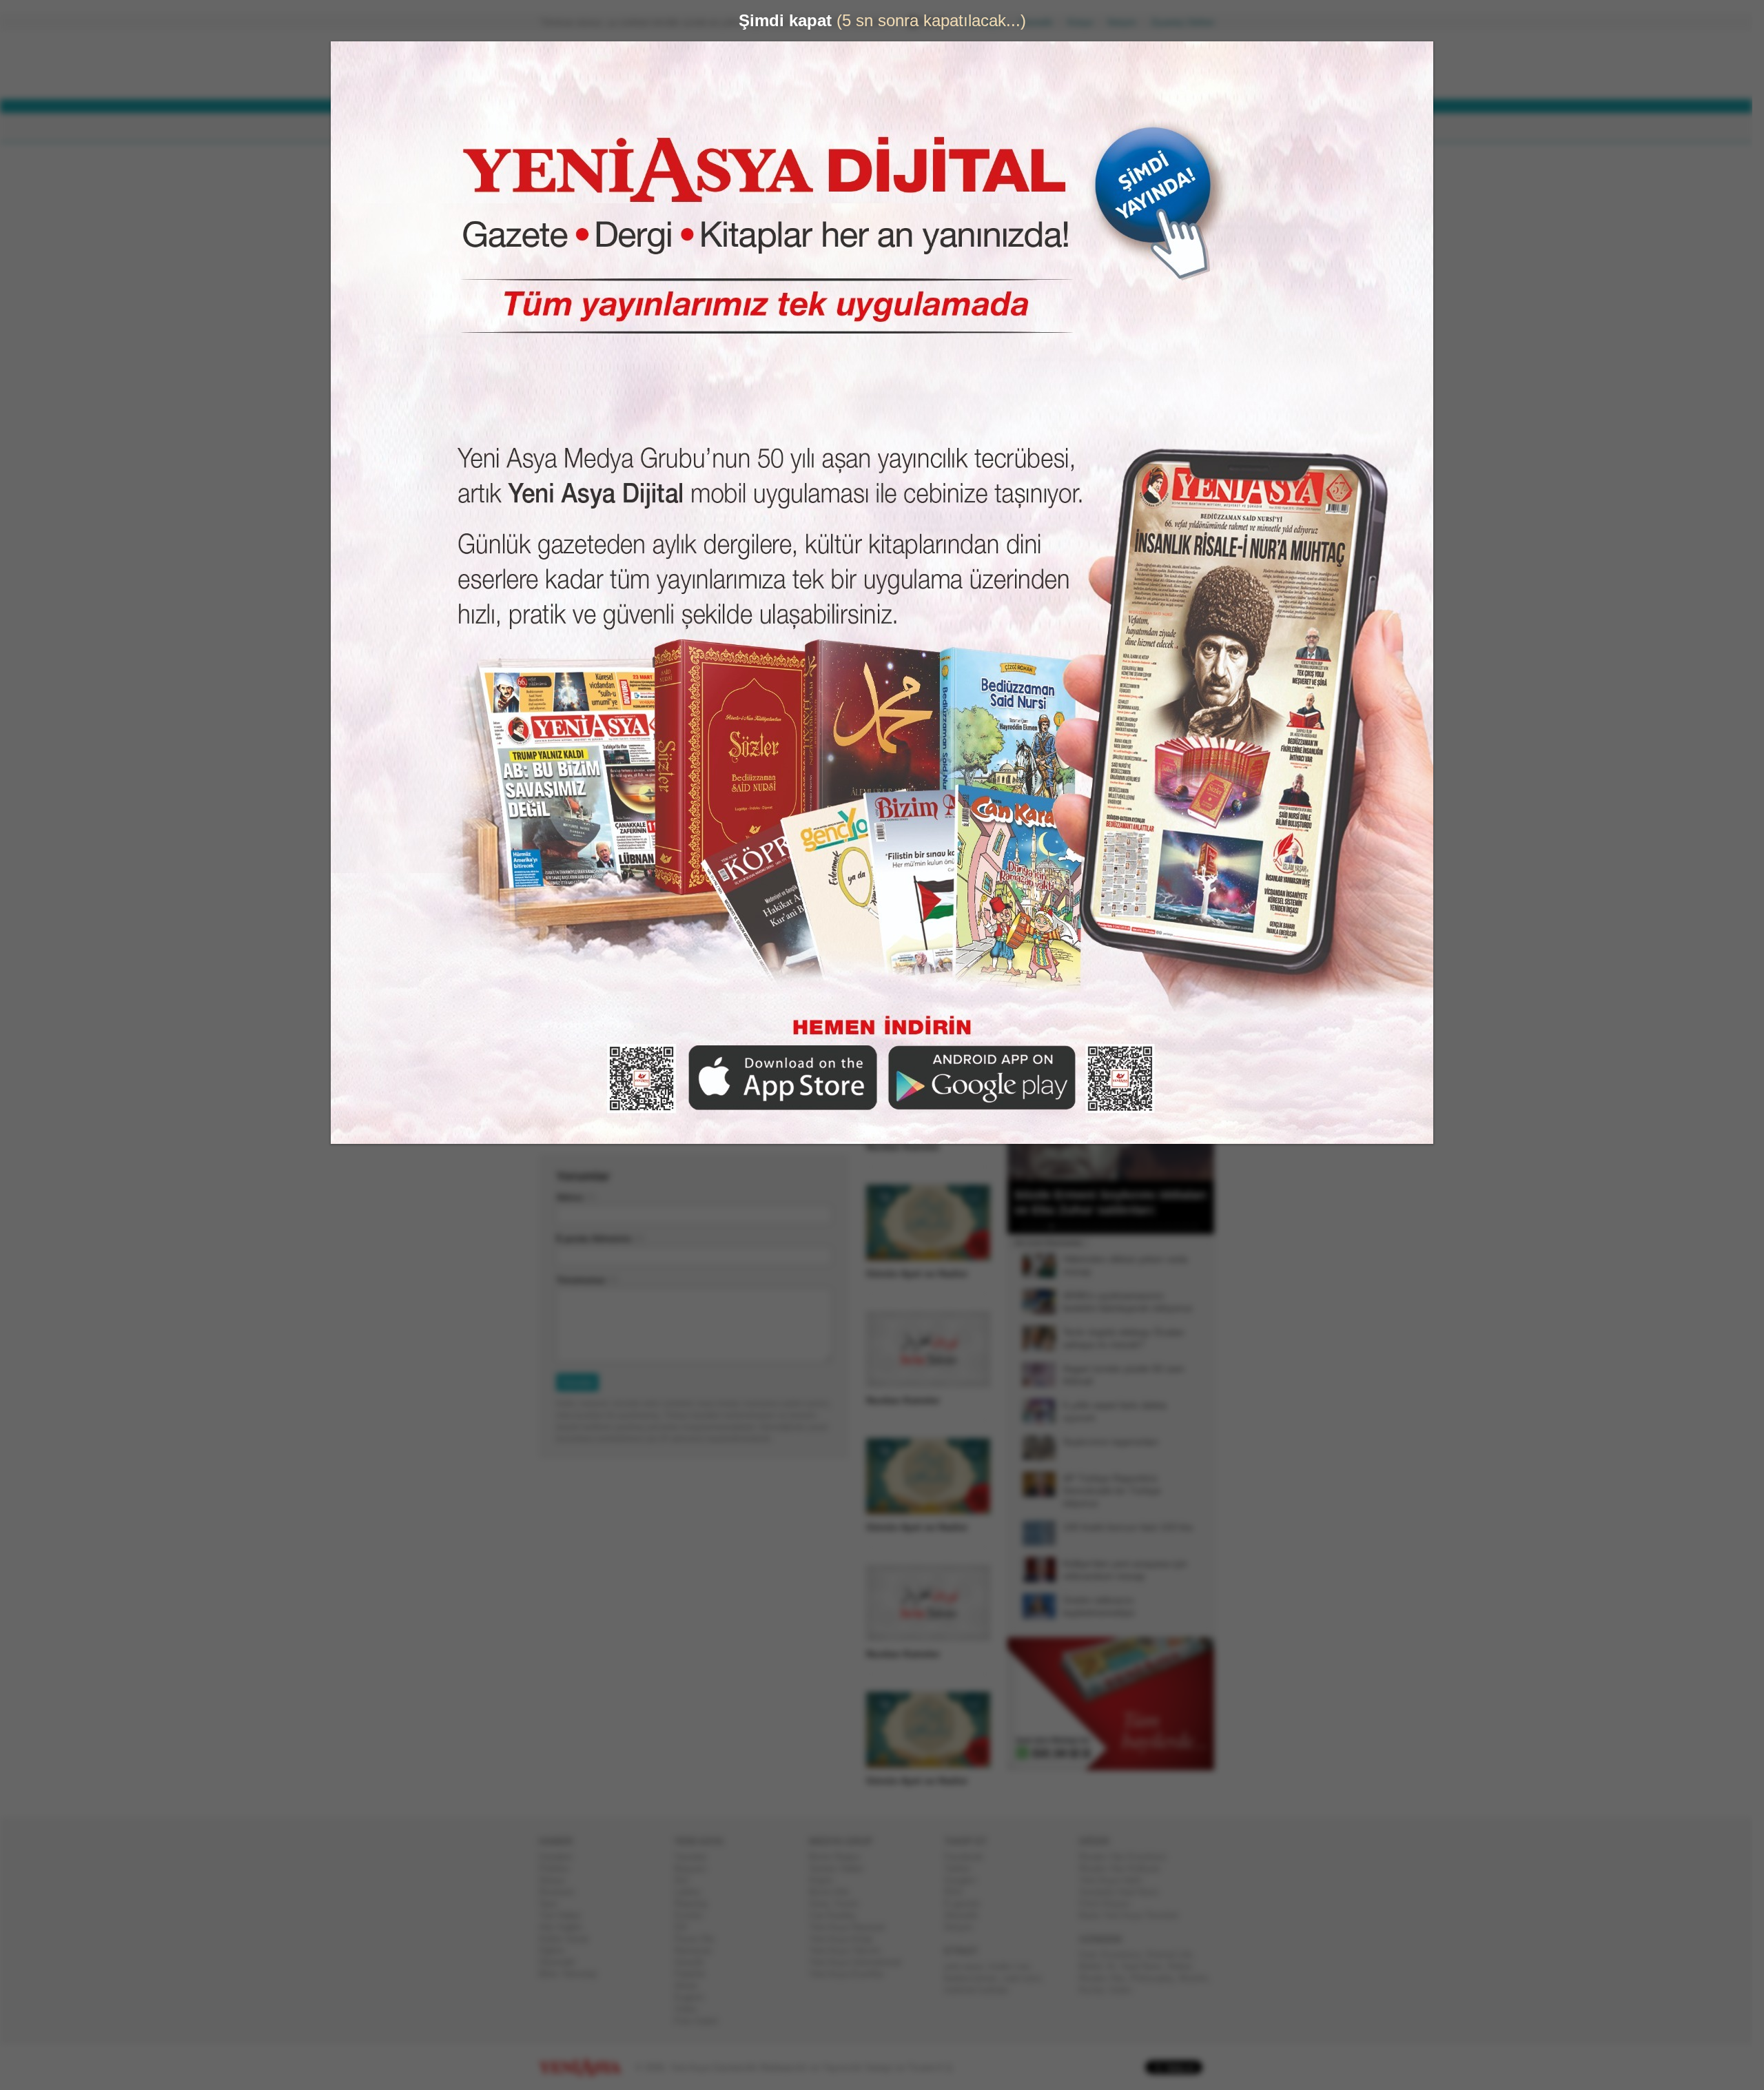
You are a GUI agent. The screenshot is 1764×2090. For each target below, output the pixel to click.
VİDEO (892, 128)
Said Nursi (1147, 1966)
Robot (1185, 1966)
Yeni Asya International (860, 1962)
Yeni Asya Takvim (850, 1950)
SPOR (764, 128)
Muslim (1199, 1978)
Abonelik (1041, 22)
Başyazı (696, 1868)
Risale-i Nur (1107, 1978)
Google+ (966, 1880)
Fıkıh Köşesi (1110, 1904)
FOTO (945, 128)
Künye (1086, 22)
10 (1111, 1227)
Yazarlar (696, 1857)
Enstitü (694, 1915)
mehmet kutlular (982, 1990)
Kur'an (1097, 1990)
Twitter (963, 1868)
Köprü (826, 1880)
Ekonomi (562, 1892)
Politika (559, 1868)
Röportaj (696, 1904)
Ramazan (698, 1950)
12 (1129, 1227)
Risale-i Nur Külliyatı (1125, 1868)
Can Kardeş (838, 1915)
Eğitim (557, 1950)
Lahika (693, 1892)
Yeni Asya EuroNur (852, 1974)
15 (1156, 1227)
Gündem (561, 1857)
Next (1202, 1111)
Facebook (969, 1857)
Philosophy (1157, 1978)
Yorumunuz (586, 1280)
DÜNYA (639, 128)
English (694, 1997)
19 (1191, 1227)
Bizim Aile (834, 1892)
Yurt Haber (565, 1915)
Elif (686, 1927)
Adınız (575, 1197)
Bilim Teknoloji (573, 1974)
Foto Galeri (701, 2021)
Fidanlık (695, 1974)
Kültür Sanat (569, 1939)
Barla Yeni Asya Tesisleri (1134, 1915)
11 (1120, 1227)
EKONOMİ (703, 128)
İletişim (1127, 22)
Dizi (687, 1880)
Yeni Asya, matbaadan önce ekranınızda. (1156, 585)
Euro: (829, 80)
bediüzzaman (976, 1978)
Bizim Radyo (840, 1857)
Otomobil (562, 1962)
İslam (1126, 1990)
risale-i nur (1014, 1966)
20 (1200, 1227)
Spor (554, 1904)
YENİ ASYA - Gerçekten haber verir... (630, 65)
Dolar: (830, 68)
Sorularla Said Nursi (1124, 1892)
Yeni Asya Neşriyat (852, 1927)
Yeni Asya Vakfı (1116, 1880)
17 (1173, 1227)
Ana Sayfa (988, 22)
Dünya (557, 1880)
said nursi (1027, 1978)
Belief (1096, 1966)
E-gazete (967, 1904)
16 (1165, 1227)
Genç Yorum (839, 1904)
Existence (1127, 1955)
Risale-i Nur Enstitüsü (1128, 1857)
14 (1147, 1227)
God (1093, 1955)
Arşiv (1040, 494)
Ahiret (691, 1986)
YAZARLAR (827, 128)
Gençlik (695, 1962)
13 (1138, 1227)
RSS (959, 1892)
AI (1117, 1966)
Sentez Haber (842, 1868)
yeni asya (969, 1966)
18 (1182, 1227)
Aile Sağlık (566, 1927)
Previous (1023, 1111)
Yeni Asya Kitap (846, 1939)
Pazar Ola (699, 1939)
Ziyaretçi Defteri (1188, 22)
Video (691, 2009)
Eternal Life (1175, 1955)
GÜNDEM (578, 128)
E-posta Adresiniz (599, 1239)
